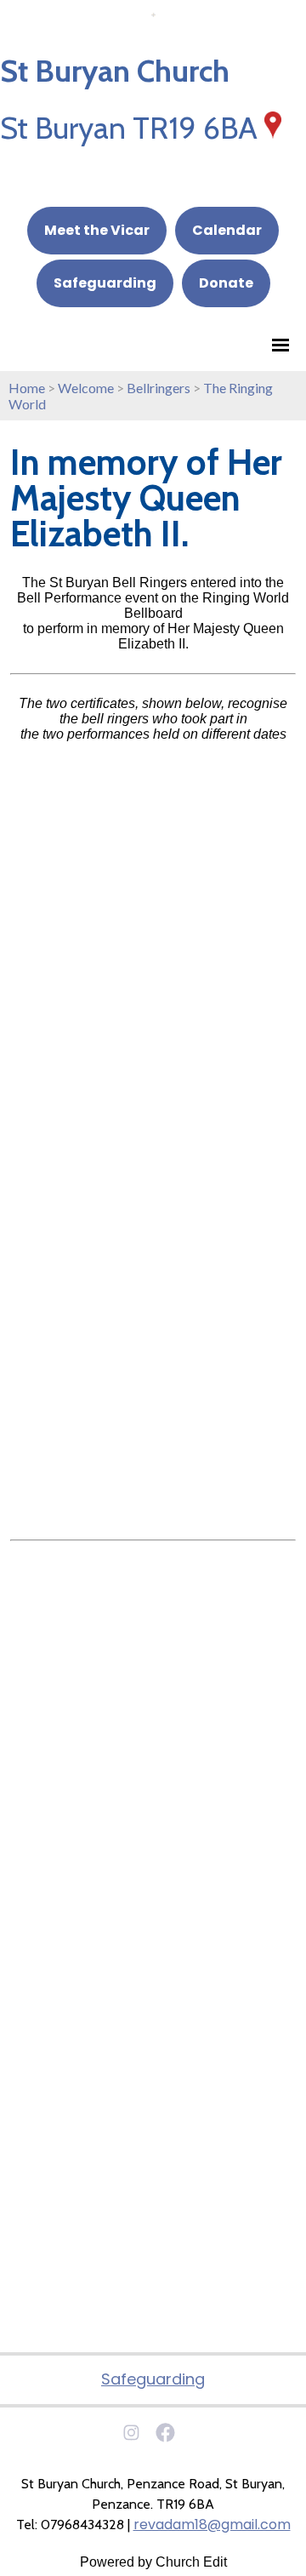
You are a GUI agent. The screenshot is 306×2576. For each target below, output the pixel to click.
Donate (226, 283)
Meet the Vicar (97, 230)
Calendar (227, 230)
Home (27, 388)
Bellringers (159, 388)
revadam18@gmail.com (212, 2525)
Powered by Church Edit (153, 2562)
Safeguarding (105, 283)
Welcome (86, 388)
